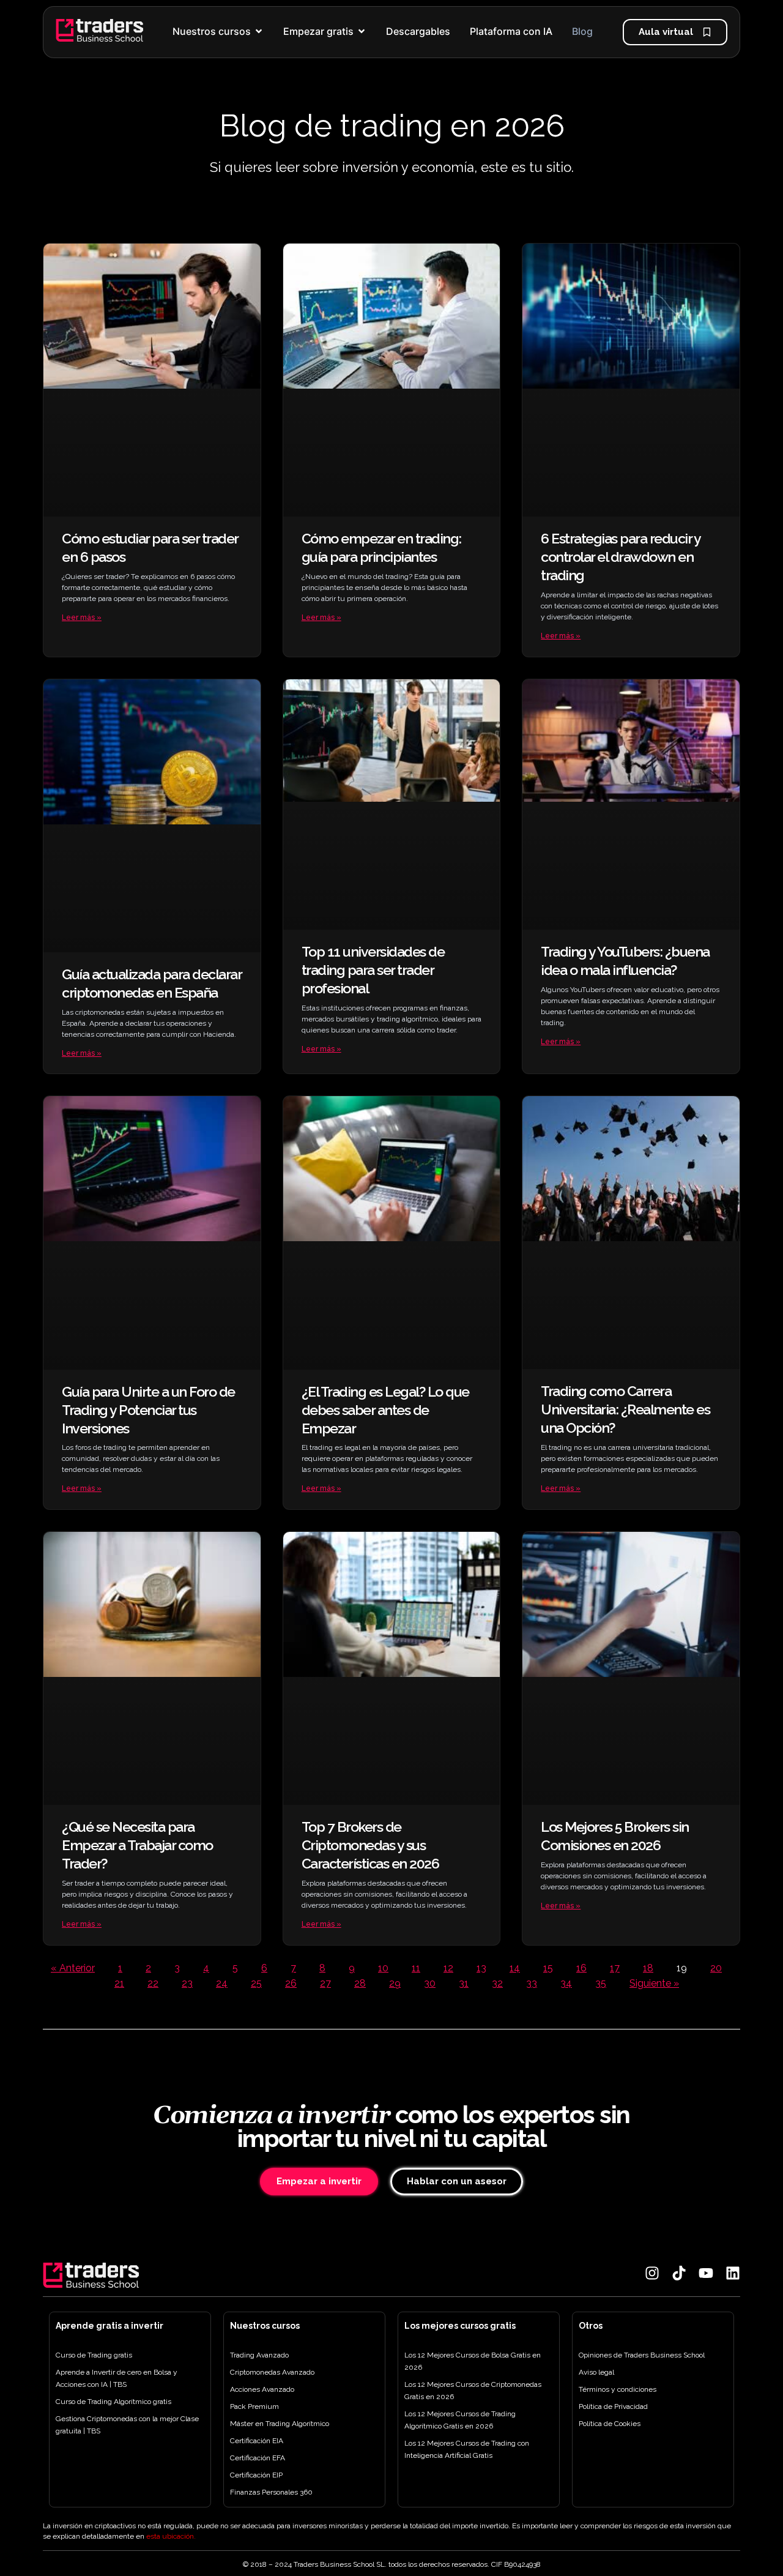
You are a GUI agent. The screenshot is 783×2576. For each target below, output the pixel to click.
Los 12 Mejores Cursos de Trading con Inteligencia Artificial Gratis (467, 2449)
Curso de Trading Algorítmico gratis (113, 2402)
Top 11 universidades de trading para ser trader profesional (373, 970)
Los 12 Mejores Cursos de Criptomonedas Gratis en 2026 (473, 2391)
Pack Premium (254, 2406)
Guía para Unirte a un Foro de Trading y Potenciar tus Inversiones (148, 1410)
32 (497, 1983)
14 (515, 1968)
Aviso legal (596, 2372)
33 (532, 1983)
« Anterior (73, 1968)
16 (581, 1968)
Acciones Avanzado (262, 2389)
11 (416, 1968)
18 (648, 1968)
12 (448, 1968)
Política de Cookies (610, 2424)
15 (548, 1968)
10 (383, 1968)
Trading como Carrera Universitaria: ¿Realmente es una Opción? (625, 1409)
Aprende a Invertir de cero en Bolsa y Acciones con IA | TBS (117, 2378)
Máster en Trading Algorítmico (280, 2424)
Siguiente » (654, 1983)
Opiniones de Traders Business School (642, 2355)
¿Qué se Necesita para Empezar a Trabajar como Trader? (137, 1845)
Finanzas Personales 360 (271, 2492)
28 (360, 1983)
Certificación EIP (256, 2475)
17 (615, 1968)
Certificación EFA (258, 2458)
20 (716, 1968)
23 (187, 1983)
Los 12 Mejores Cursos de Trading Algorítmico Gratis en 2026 (460, 2420)
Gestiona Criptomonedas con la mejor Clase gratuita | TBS (127, 2425)
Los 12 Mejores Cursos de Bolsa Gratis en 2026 (473, 2361)
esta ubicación (170, 2536)
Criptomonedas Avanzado (272, 2372)
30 (430, 1983)
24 (222, 1983)
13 (481, 1968)
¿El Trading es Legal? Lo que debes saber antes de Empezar (385, 1410)
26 (291, 1983)
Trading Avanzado (259, 2355)
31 (464, 1983)
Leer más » (82, 618)
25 (256, 1983)
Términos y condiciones (618, 2389)
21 (119, 1983)
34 (566, 1983)
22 (153, 1983)
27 (325, 1983)
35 (601, 1983)
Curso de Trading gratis (94, 2355)
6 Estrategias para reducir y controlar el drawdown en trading (620, 557)
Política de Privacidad (613, 2406)
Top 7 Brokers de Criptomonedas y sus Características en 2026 (370, 1845)
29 (395, 1983)
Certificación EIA (257, 2441)
